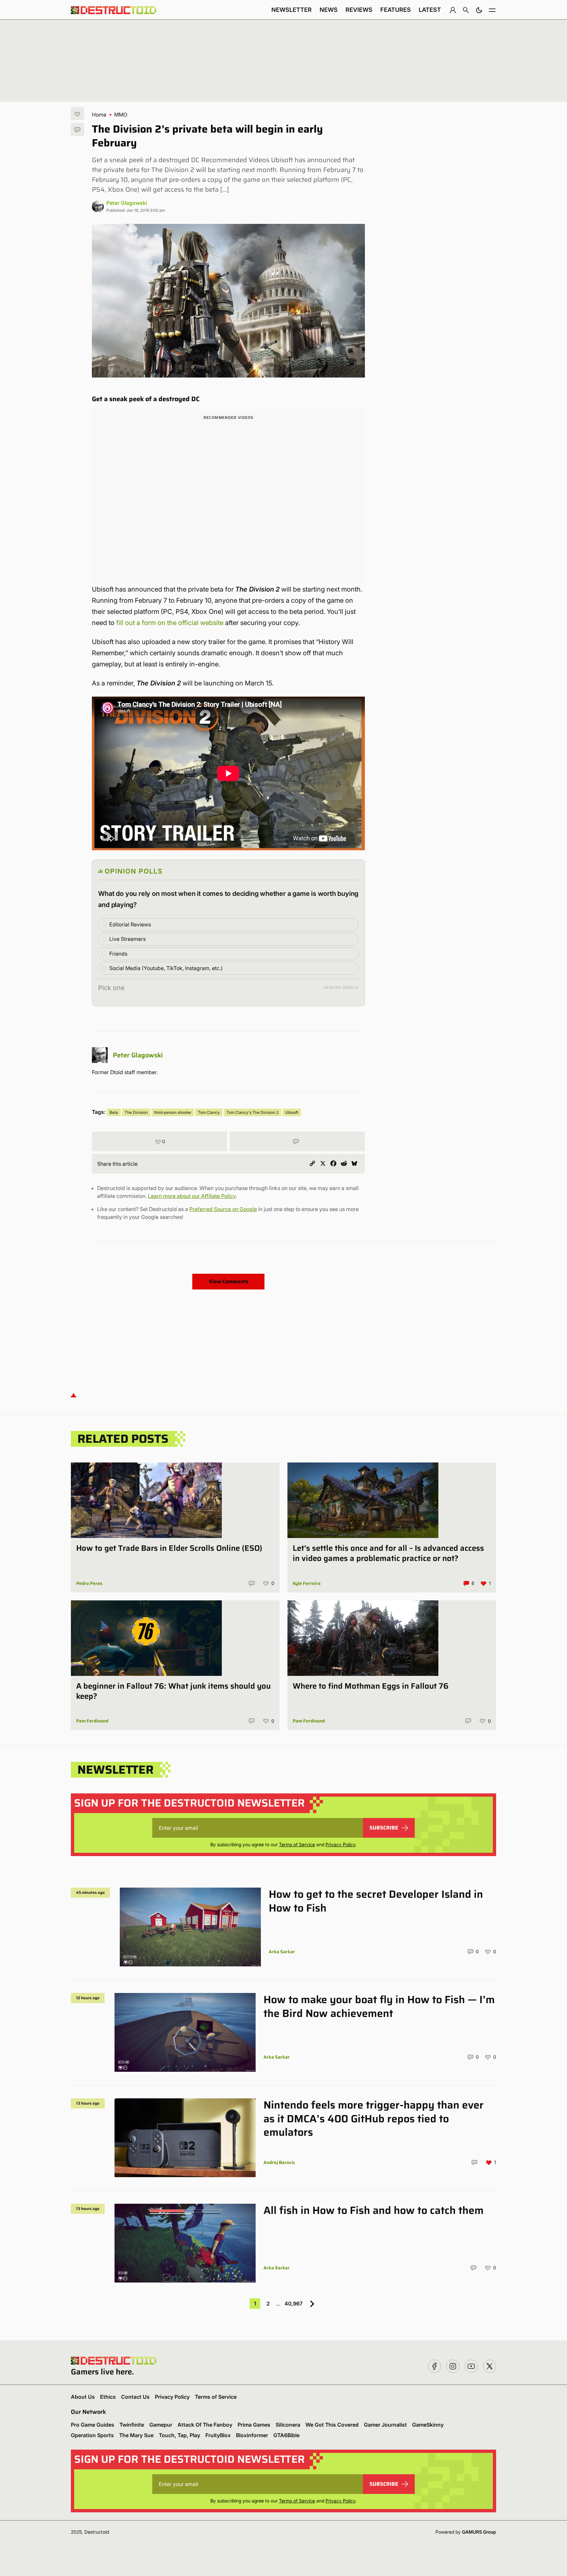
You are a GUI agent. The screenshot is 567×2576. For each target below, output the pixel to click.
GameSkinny (428, 2425)
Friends (118, 954)
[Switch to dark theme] (479, 10)
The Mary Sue (136, 2435)
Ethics (108, 2397)
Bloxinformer (252, 2435)
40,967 (294, 2304)
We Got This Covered (332, 2425)
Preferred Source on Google (223, 1209)
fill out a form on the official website (170, 623)
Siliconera (288, 2425)
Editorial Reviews (130, 924)
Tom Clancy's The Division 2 (252, 1112)
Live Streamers (127, 939)
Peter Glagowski (127, 203)
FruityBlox (218, 2435)
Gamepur (161, 2425)
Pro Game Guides (93, 2425)
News (329, 10)
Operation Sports (92, 2435)
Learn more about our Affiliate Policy (192, 1196)
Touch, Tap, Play (179, 2435)
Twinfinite (132, 2425)
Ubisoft (292, 1112)
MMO (121, 115)
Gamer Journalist (385, 2425)
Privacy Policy (340, 1844)
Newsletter (292, 10)
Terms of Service (297, 1844)
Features (396, 10)
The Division (136, 1112)
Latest (430, 10)
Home (99, 115)
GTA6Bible (286, 2435)
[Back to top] (73, 1395)
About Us (83, 2397)
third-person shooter (173, 1112)
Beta (114, 1112)
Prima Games (254, 2425)
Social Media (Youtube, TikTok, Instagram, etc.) (166, 968)
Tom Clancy (209, 1112)
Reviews (359, 10)
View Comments (229, 1281)
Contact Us (135, 2397)
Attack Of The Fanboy (205, 2425)
